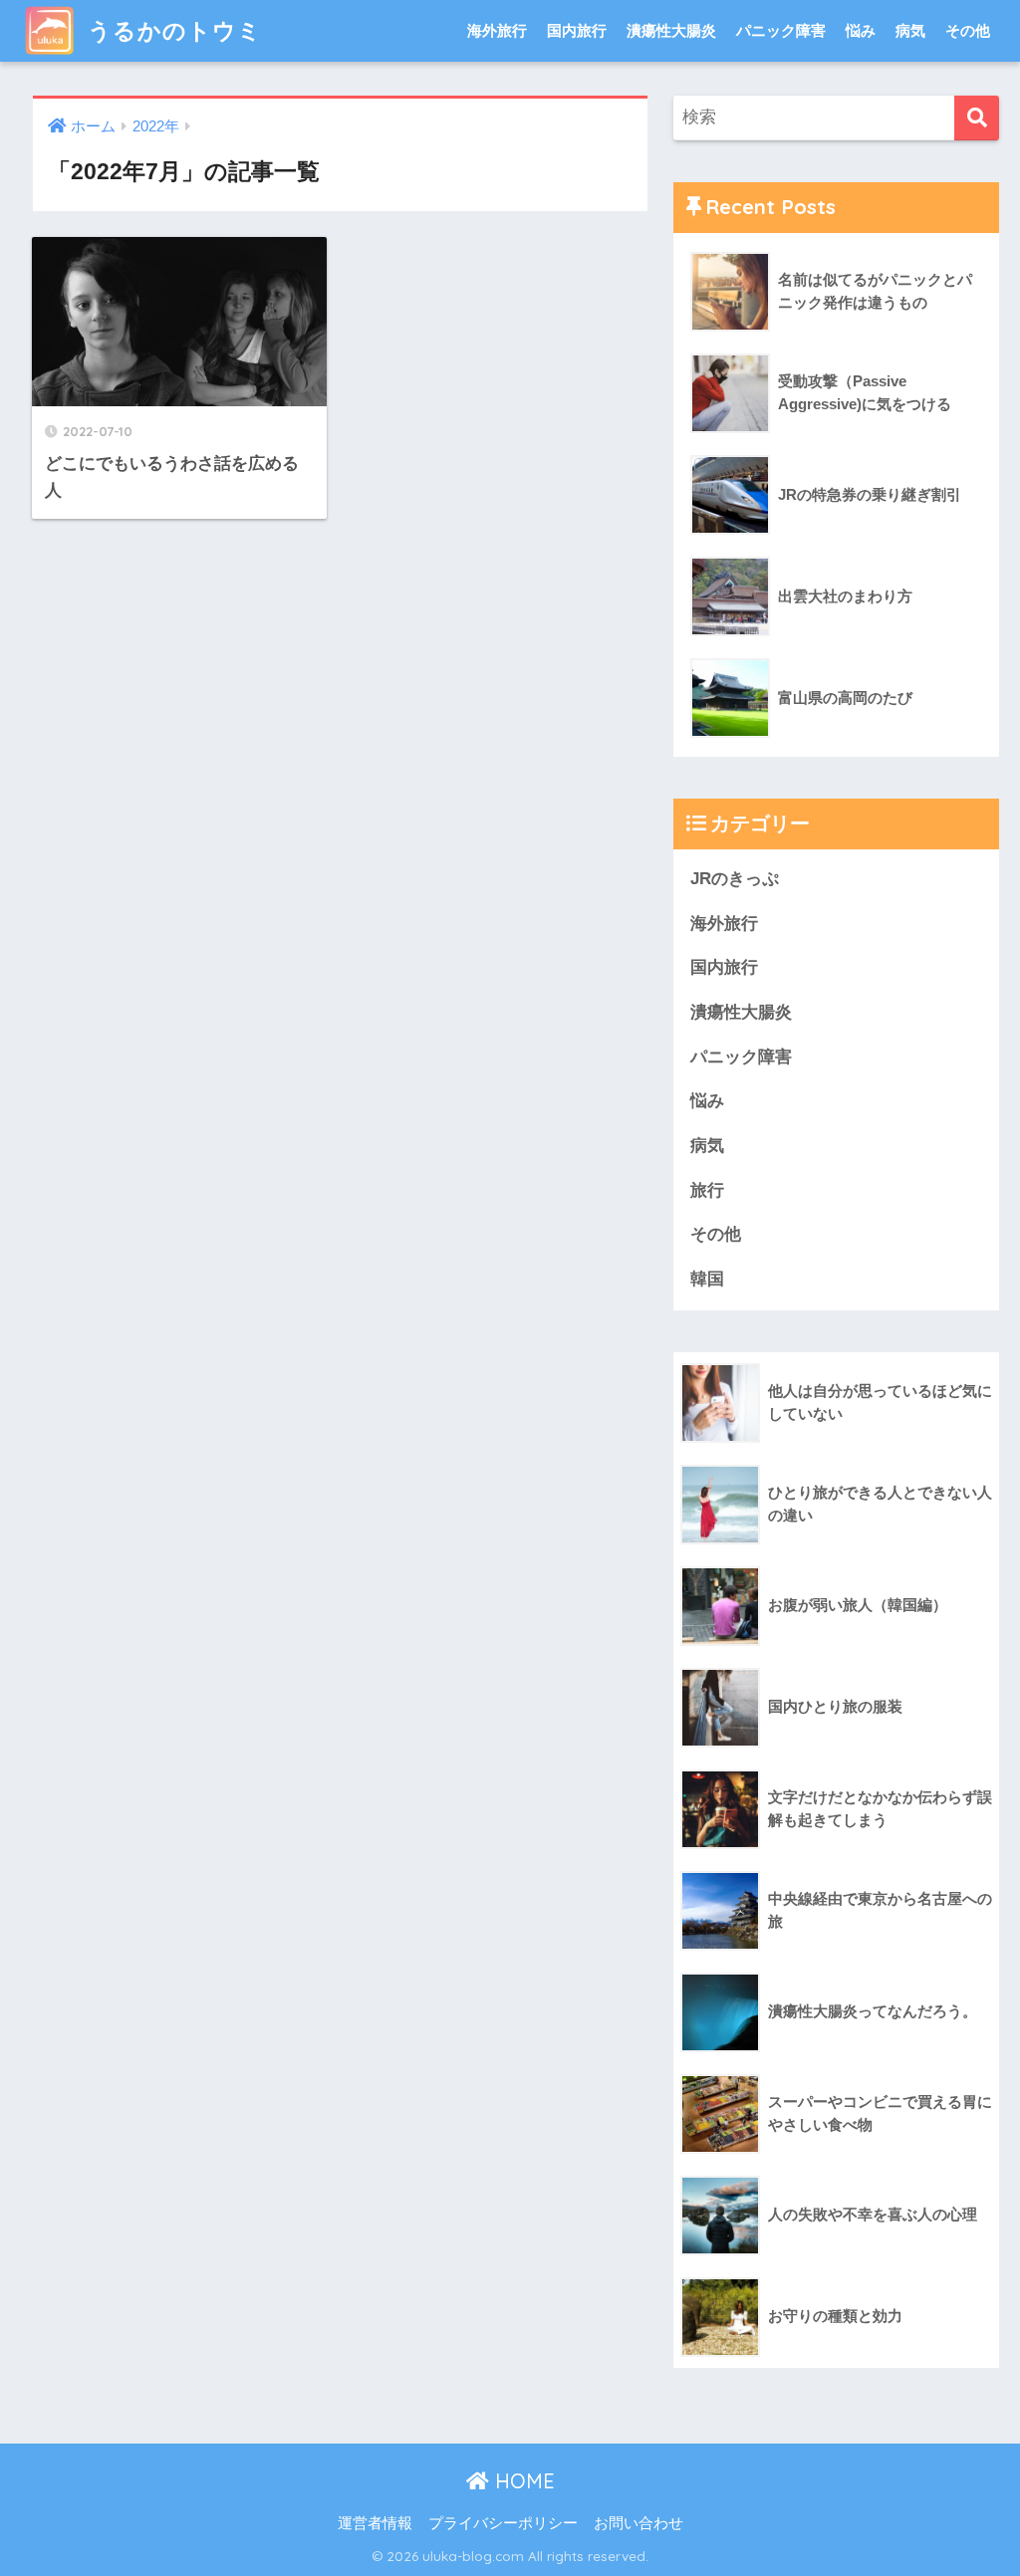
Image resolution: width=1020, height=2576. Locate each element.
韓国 (707, 1279)
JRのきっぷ (735, 879)
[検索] (977, 118)
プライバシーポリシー (503, 2523)
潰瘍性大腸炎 (671, 30)
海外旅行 (497, 30)
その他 (968, 30)
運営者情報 (375, 2523)
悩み (861, 30)
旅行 (707, 1190)
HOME (522, 2481)
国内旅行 (577, 30)
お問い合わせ (638, 2523)
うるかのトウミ (171, 30)
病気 (910, 30)
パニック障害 (781, 30)
